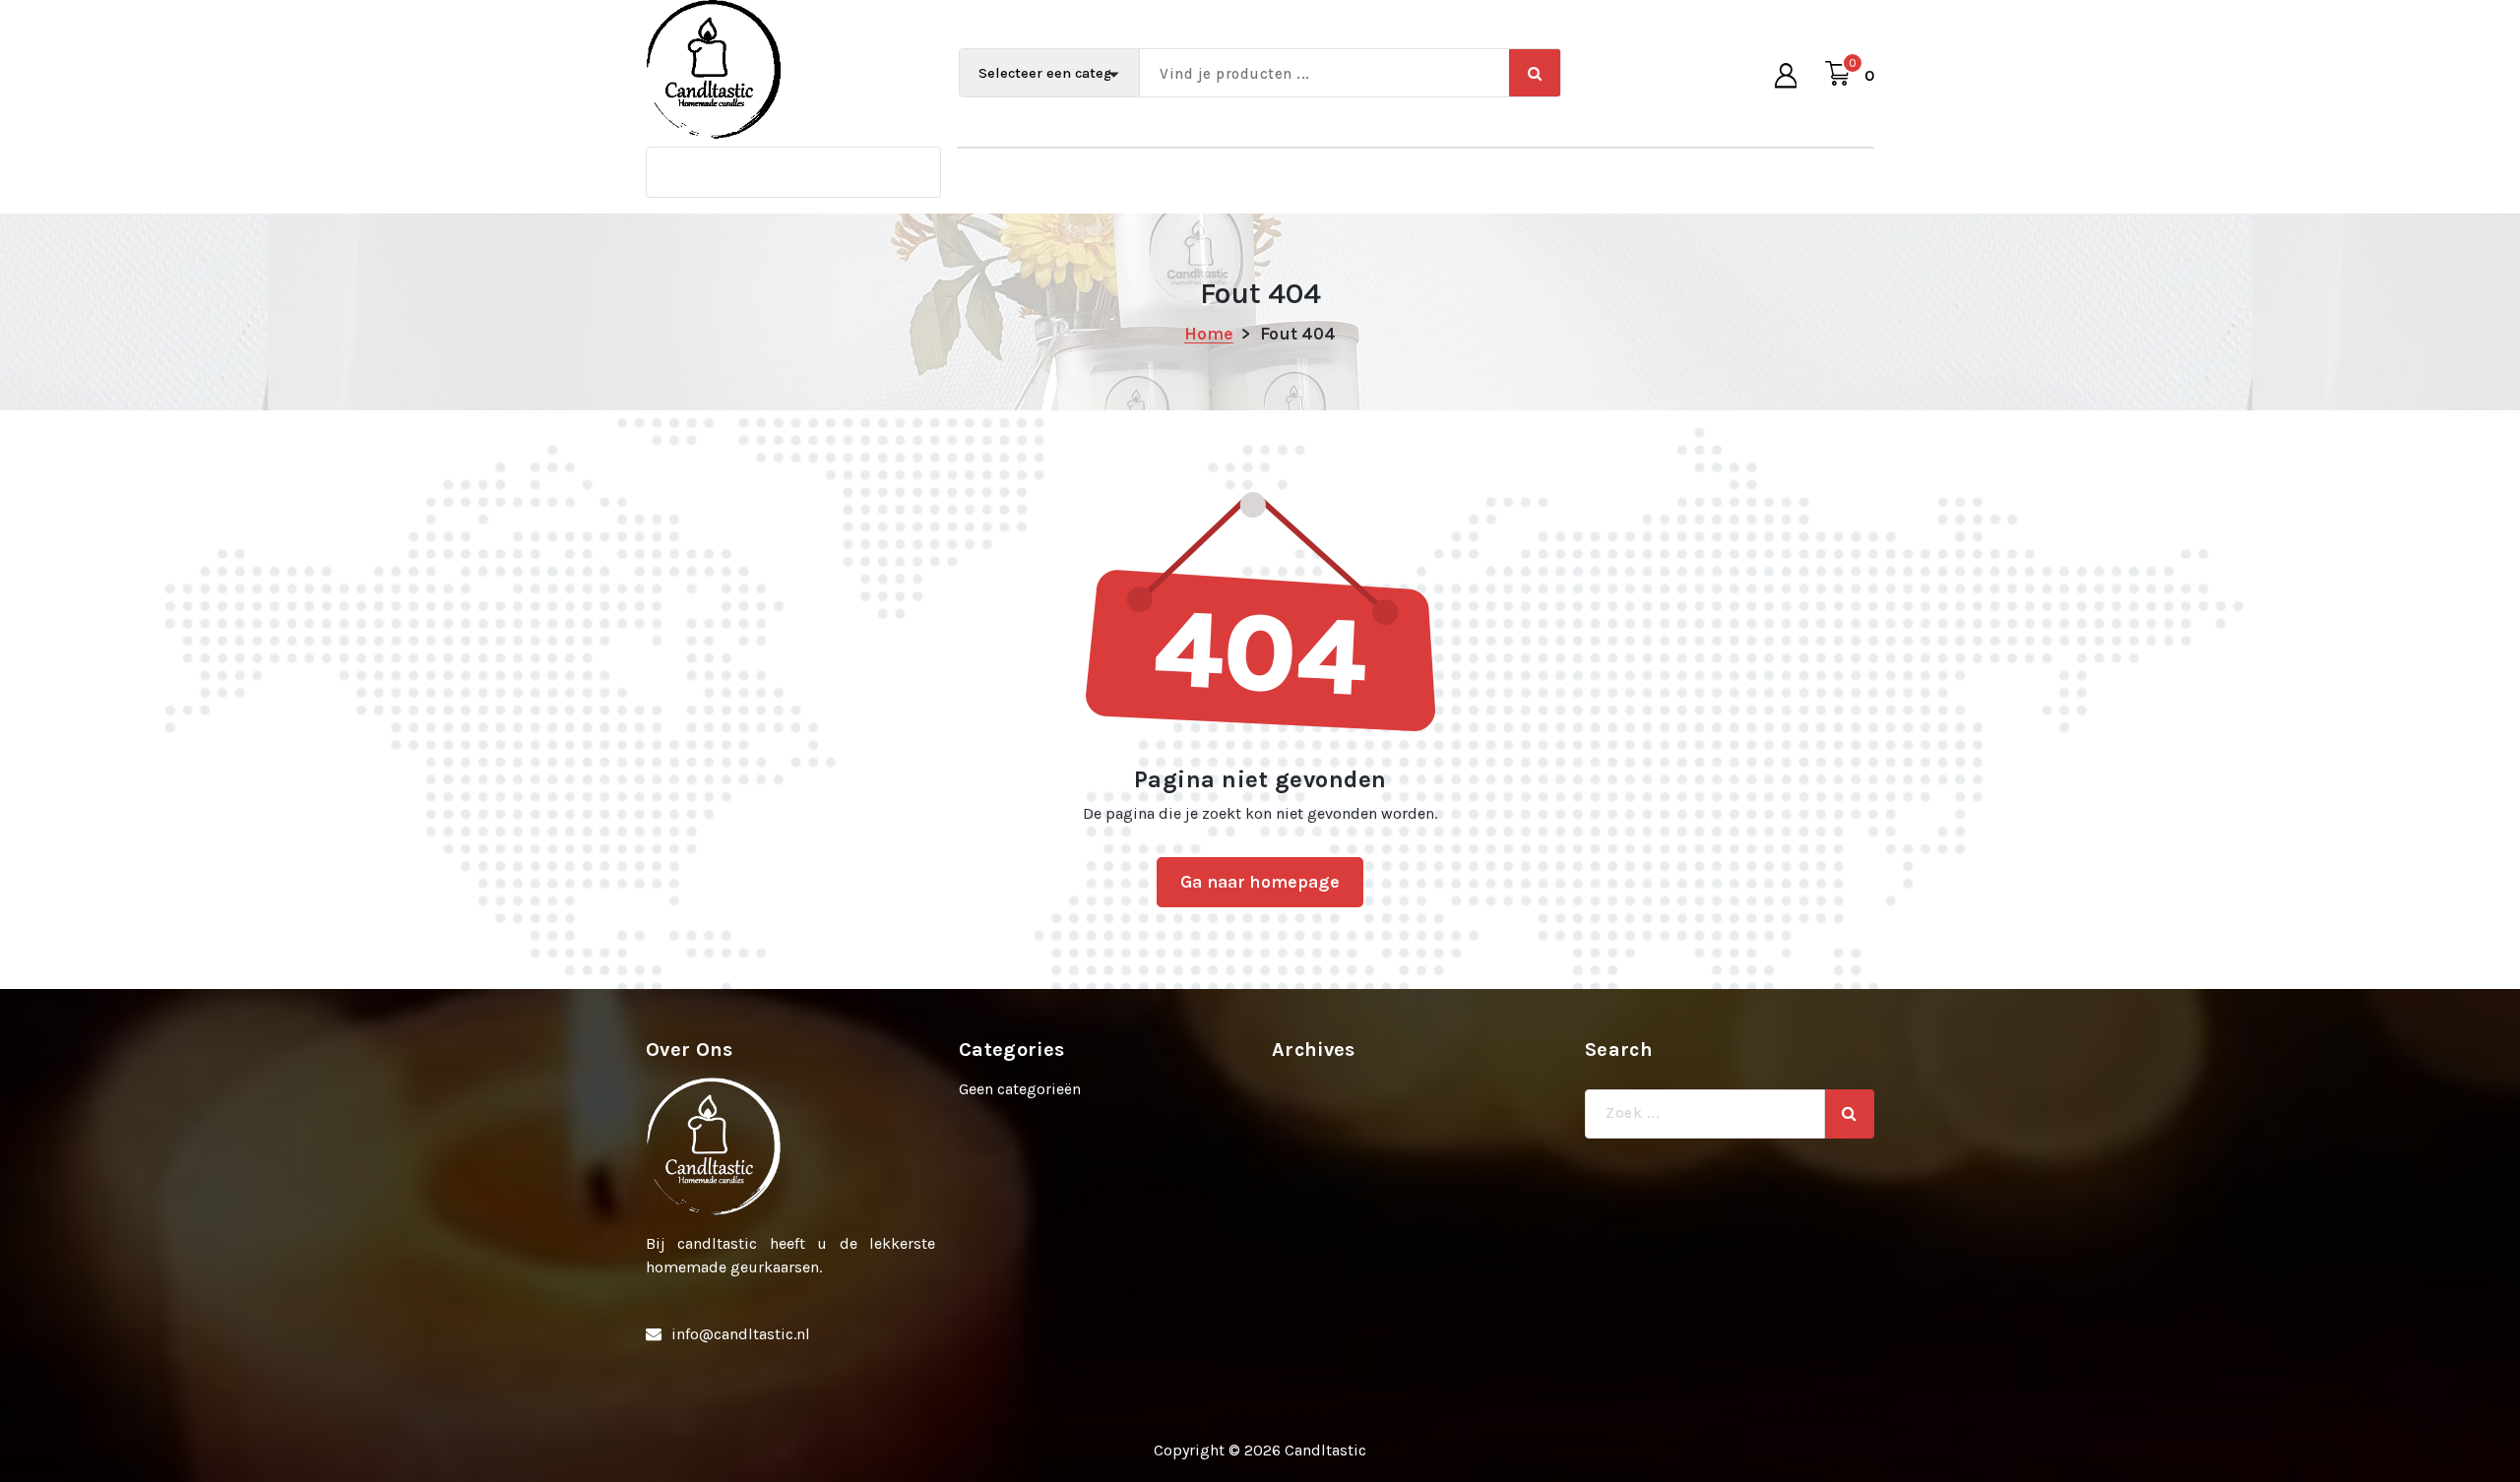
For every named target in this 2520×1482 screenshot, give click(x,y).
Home (1209, 334)
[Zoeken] (1850, 1114)
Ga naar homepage (1260, 882)
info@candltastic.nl (741, 1334)
